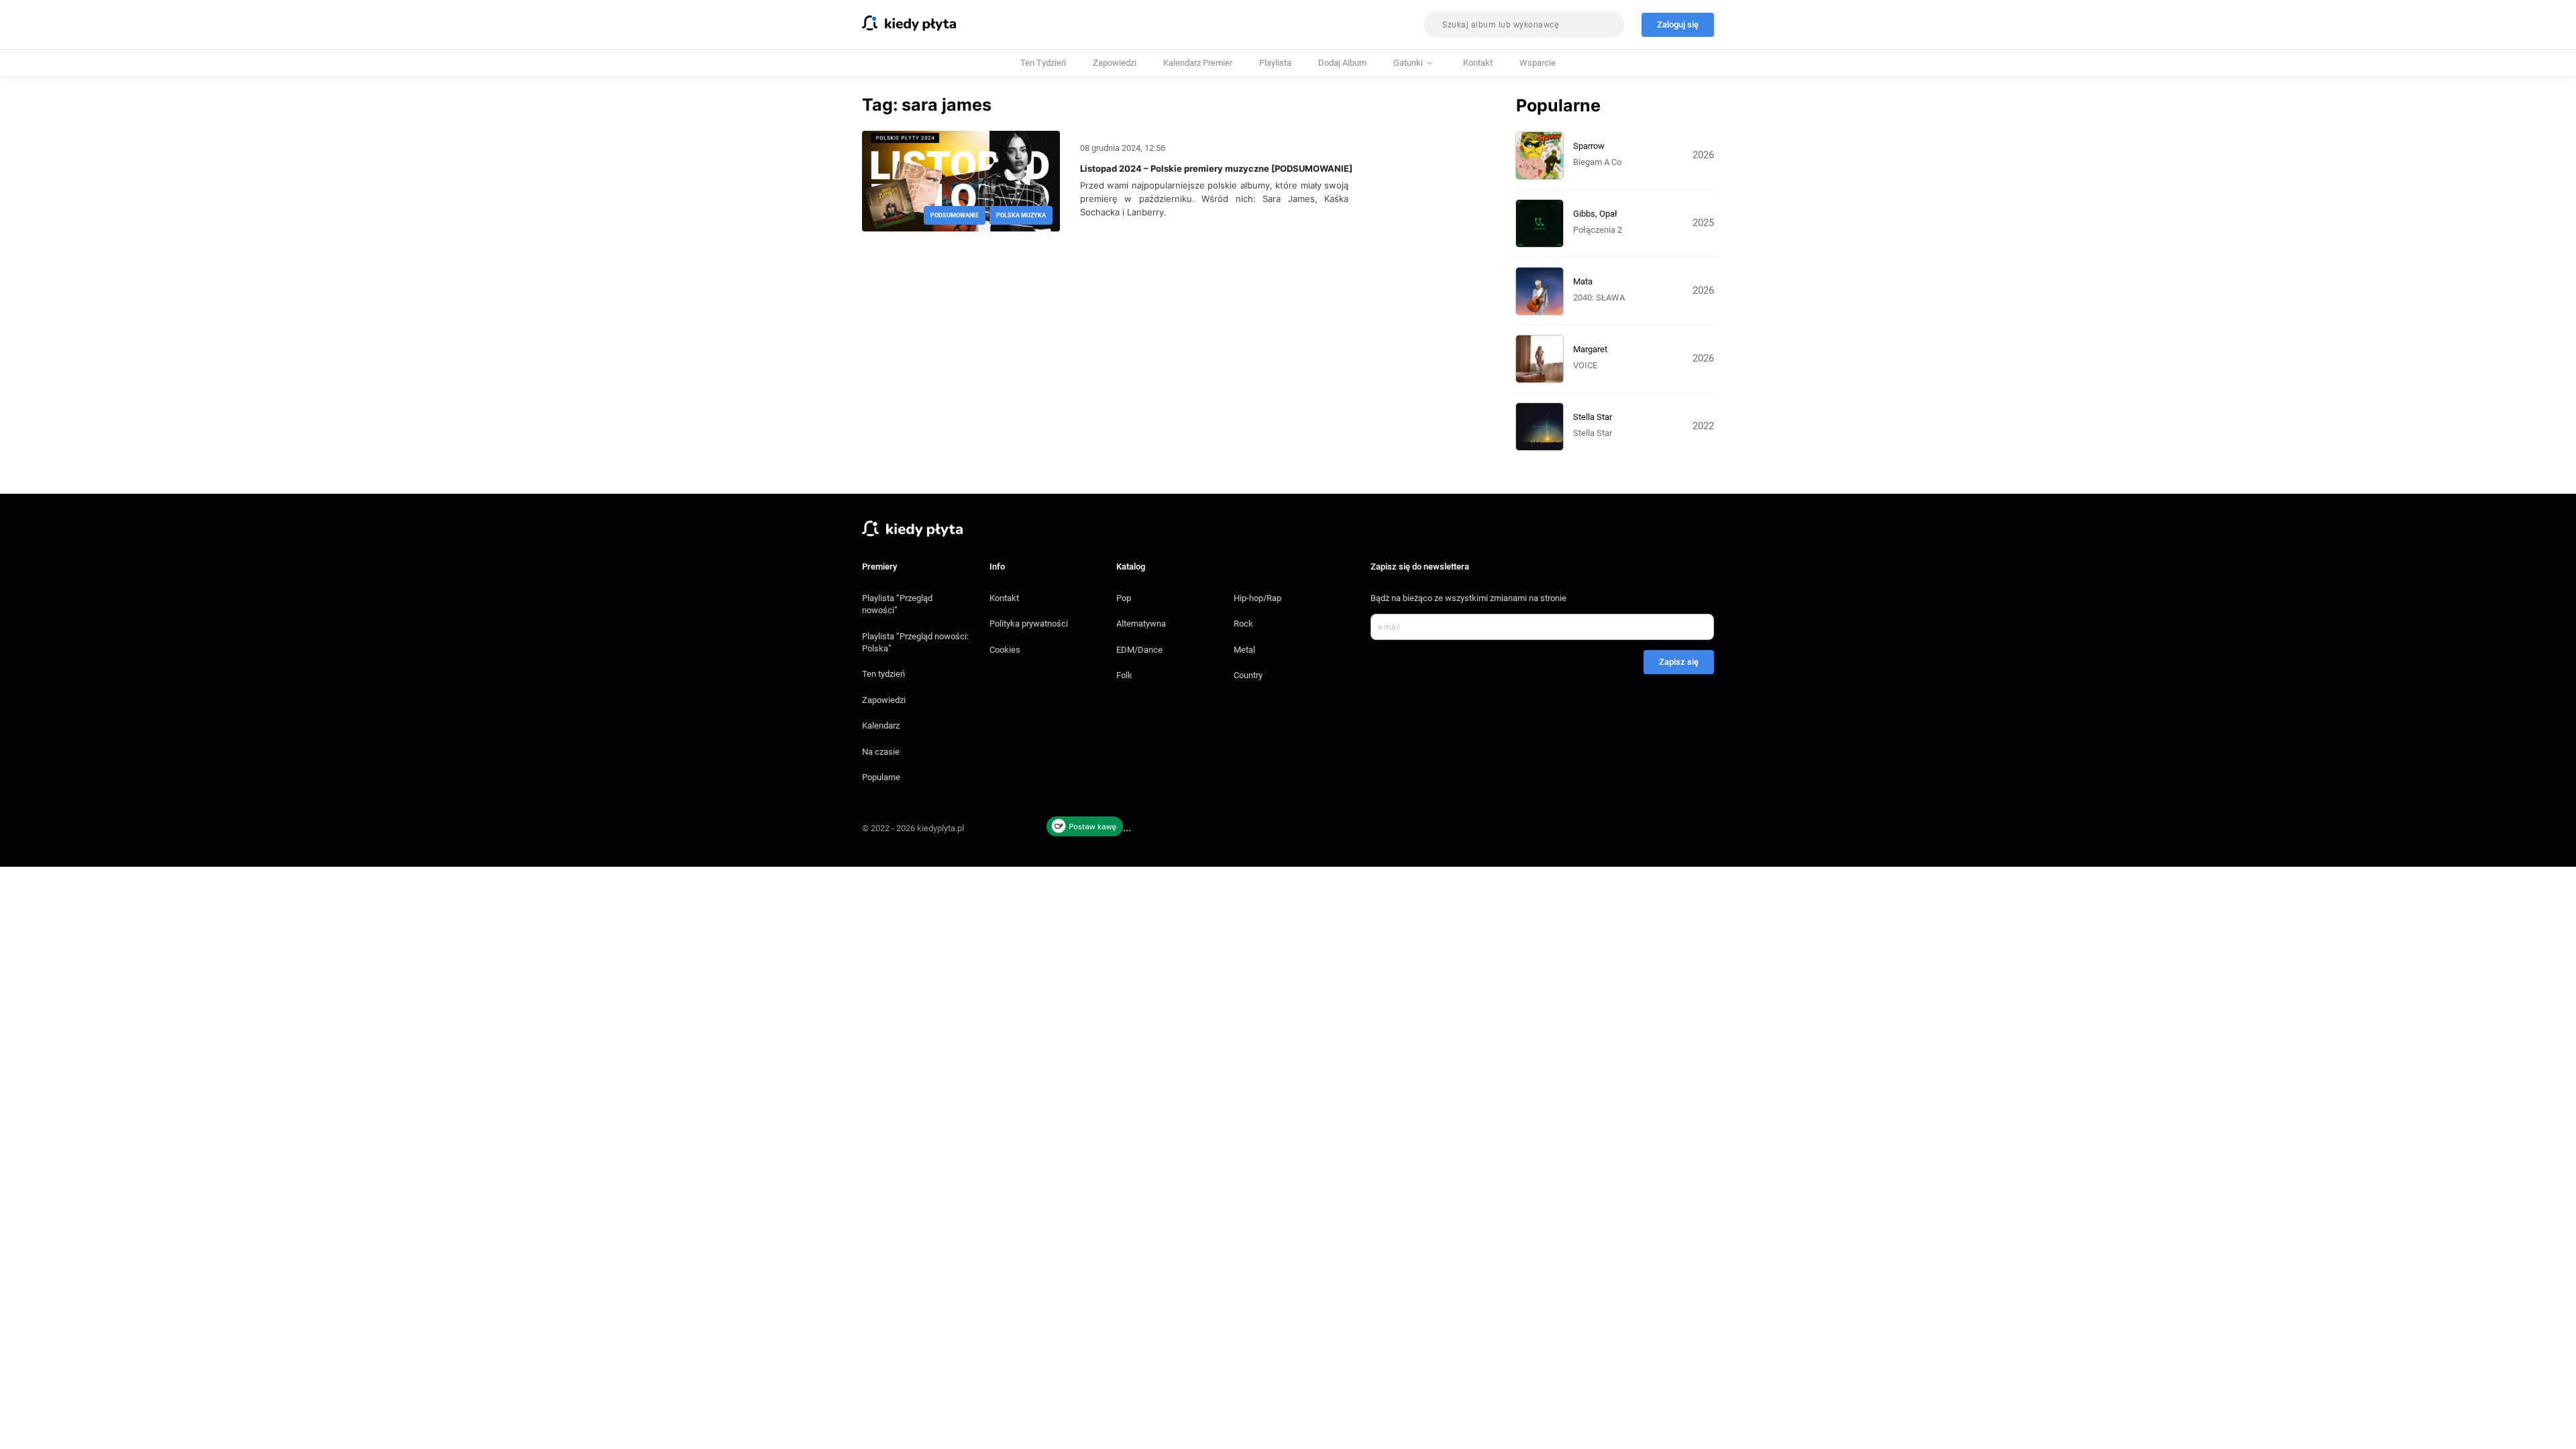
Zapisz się (1679, 662)
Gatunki (1408, 63)
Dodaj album (1342, 63)
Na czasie (881, 752)
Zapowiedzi (1115, 63)
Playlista (1275, 63)
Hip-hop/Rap (1257, 598)
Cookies (1005, 650)
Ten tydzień (1043, 63)
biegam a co (1597, 162)
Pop (1124, 598)
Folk (1124, 675)
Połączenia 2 (1598, 230)
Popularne (881, 777)
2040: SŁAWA (1599, 298)
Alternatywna (1141, 624)
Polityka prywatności (1029, 624)
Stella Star (1593, 433)
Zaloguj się (1678, 24)
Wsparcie (1538, 63)
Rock (1243, 624)
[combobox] (1524, 24)
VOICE (1585, 365)
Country (1248, 675)
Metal (1244, 650)
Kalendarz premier (1198, 63)
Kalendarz (881, 726)
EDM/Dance (1139, 650)
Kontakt (1478, 63)
